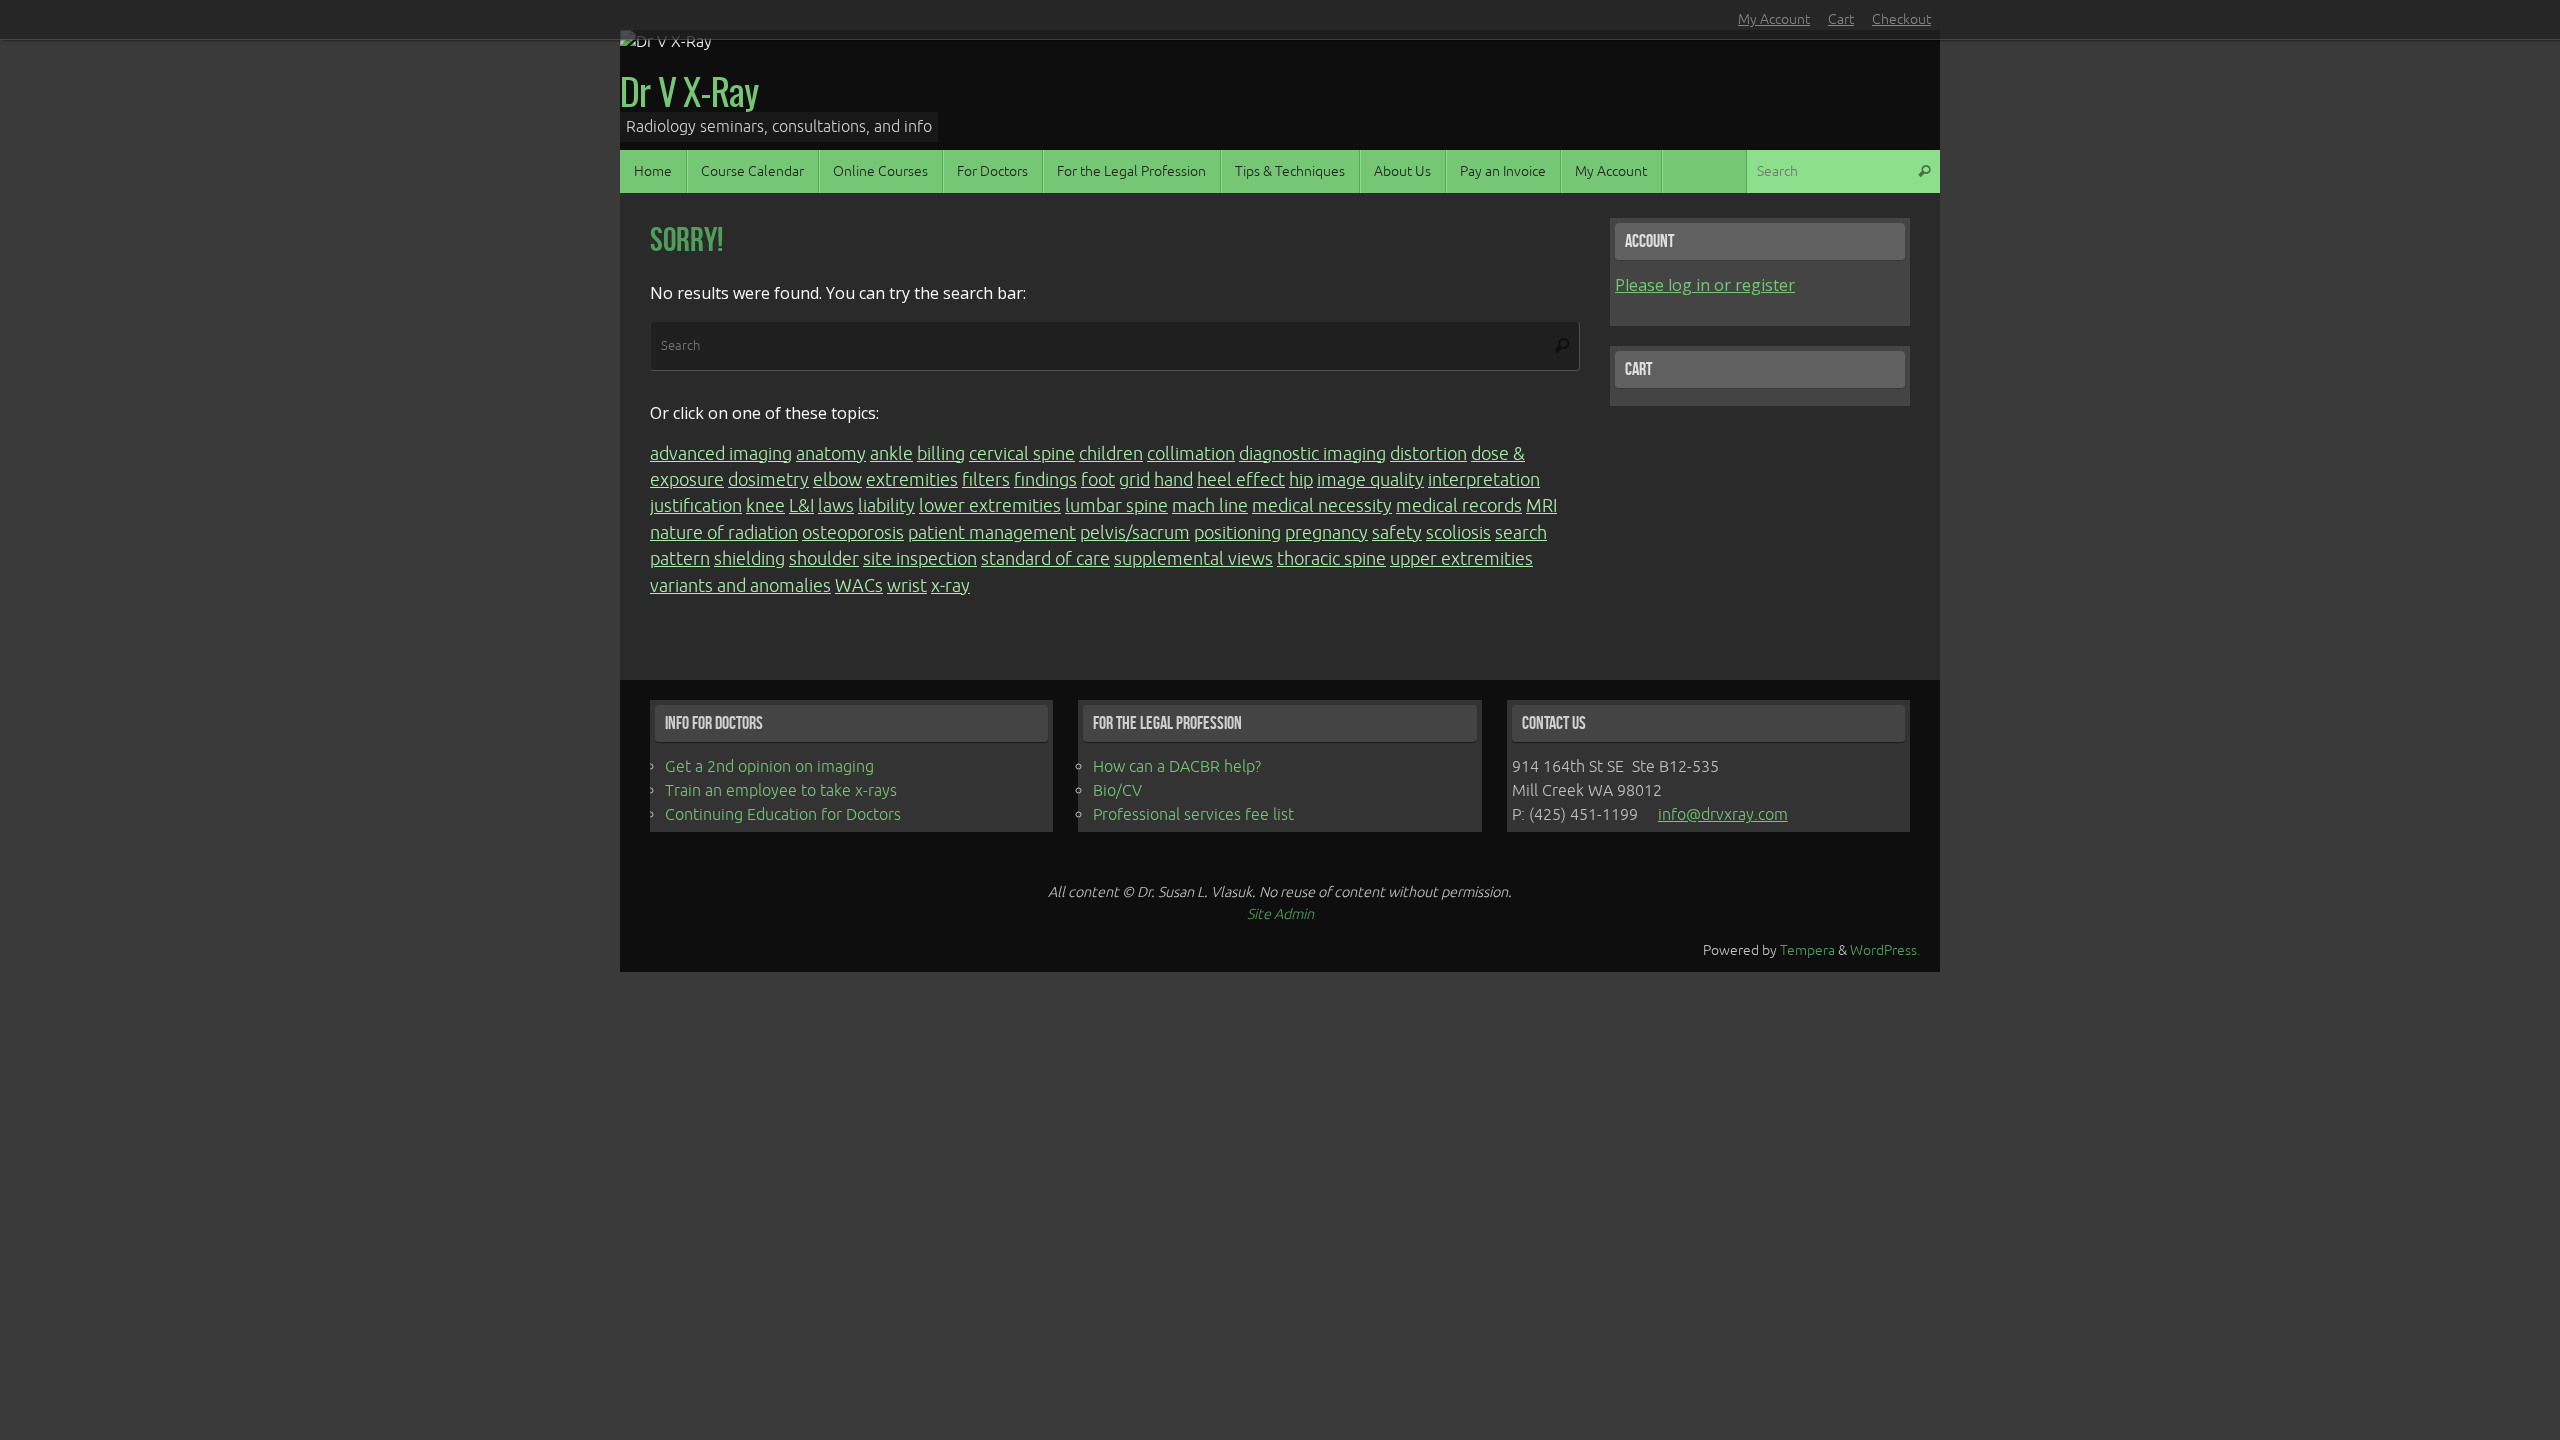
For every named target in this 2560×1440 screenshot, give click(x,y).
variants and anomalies (740, 586)
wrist (907, 586)
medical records (1459, 506)
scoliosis (1458, 533)
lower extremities (990, 506)
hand (1173, 480)
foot (1098, 480)
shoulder (824, 559)
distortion (1428, 454)
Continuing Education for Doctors (783, 815)
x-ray (950, 586)
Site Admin (1280, 914)
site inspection (920, 559)
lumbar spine (1116, 506)
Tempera (1807, 950)
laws (836, 506)
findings (1045, 480)
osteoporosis (853, 533)
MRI (1541, 506)
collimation (1191, 454)
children (1111, 454)
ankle (891, 454)
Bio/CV (1117, 791)
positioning (1237, 533)
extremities (912, 480)
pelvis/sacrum (1135, 533)
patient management (992, 533)
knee (765, 506)
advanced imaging (721, 454)
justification (696, 506)
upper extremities (1461, 559)
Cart (1841, 19)
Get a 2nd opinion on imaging (769, 767)
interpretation (1484, 480)
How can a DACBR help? (1177, 767)
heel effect (1241, 480)
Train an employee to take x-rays (781, 791)
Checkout (1901, 19)
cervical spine (1022, 454)
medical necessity (1322, 506)
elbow (837, 480)
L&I (801, 506)
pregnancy (1326, 533)
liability (886, 506)
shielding (749, 559)
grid (1134, 480)
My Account (1774, 19)
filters (986, 480)
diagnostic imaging (1312, 454)
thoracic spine (1331, 559)
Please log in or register (1705, 285)
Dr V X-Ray (689, 91)
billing (941, 454)
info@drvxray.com (1723, 815)
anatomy (831, 454)
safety (1397, 533)
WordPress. (1885, 950)
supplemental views (1193, 559)
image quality (1370, 480)
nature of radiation (724, 533)
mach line (1210, 506)
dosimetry (768, 480)
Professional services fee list (1193, 815)
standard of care (1045, 559)
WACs (859, 586)
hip (1301, 480)
